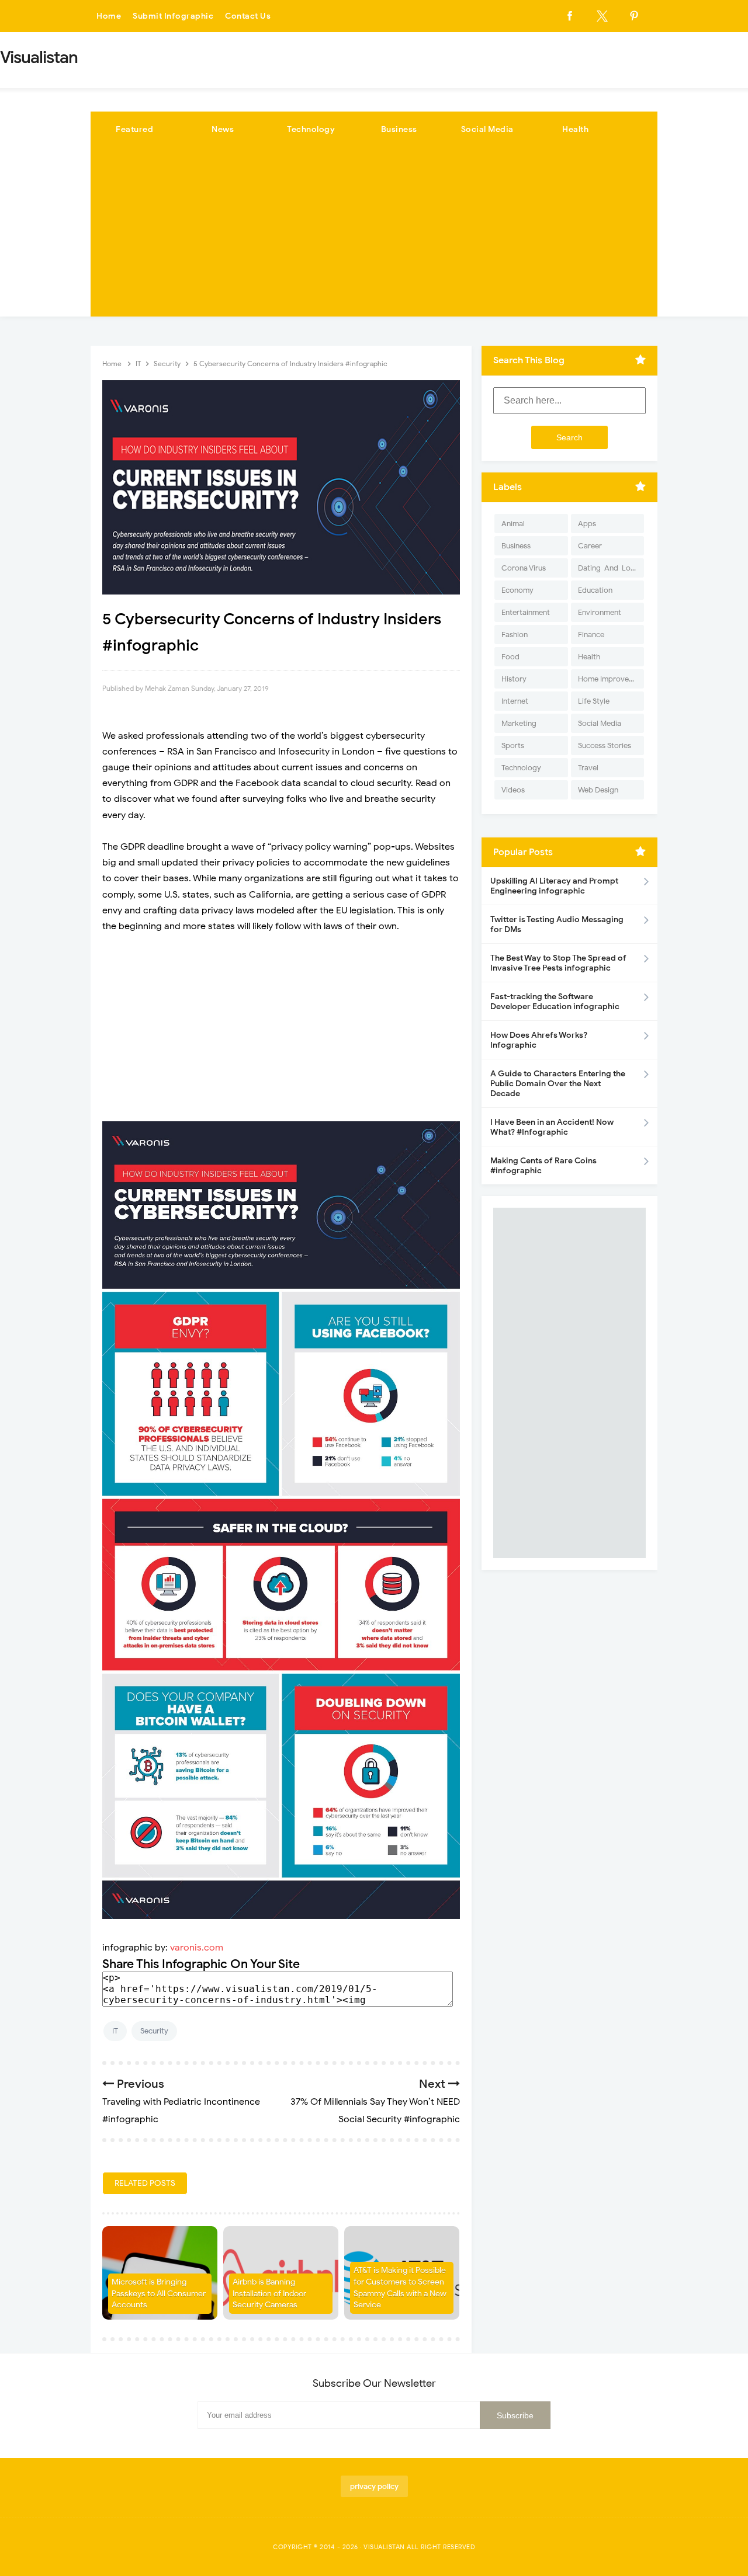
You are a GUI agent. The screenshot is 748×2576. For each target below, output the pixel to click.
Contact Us (248, 16)
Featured (134, 129)
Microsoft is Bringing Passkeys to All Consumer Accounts (159, 2293)
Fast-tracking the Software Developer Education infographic (555, 1002)
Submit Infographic (173, 16)
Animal (513, 524)
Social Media (487, 129)
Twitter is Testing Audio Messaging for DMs (557, 924)
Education (595, 590)
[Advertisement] (374, 235)
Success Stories (605, 745)
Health (575, 129)
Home (109, 16)
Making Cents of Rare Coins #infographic (543, 1166)
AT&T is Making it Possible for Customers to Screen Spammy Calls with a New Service (400, 2288)
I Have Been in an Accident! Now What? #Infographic (552, 1127)
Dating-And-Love (608, 568)
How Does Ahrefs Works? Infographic (539, 1040)
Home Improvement (611, 679)
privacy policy (374, 2486)
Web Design (598, 790)
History (514, 679)
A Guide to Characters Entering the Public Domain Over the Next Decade (558, 1084)
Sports (513, 745)
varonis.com (197, 1948)
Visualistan (384, 2547)
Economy (517, 590)
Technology (311, 129)
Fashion (515, 635)
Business (399, 129)
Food (510, 657)
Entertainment (526, 612)
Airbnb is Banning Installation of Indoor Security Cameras (269, 2293)
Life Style (594, 701)
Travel (588, 768)
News (223, 129)
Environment (600, 612)
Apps (587, 524)
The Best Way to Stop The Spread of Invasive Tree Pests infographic (558, 963)
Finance (591, 635)
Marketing (519, 723)
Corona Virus (524, 568)
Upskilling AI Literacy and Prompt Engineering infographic (554, 886)
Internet (515, 701)
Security (154, 2031)
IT (115, 2031)
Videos (513, 790)
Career (590, 546)
